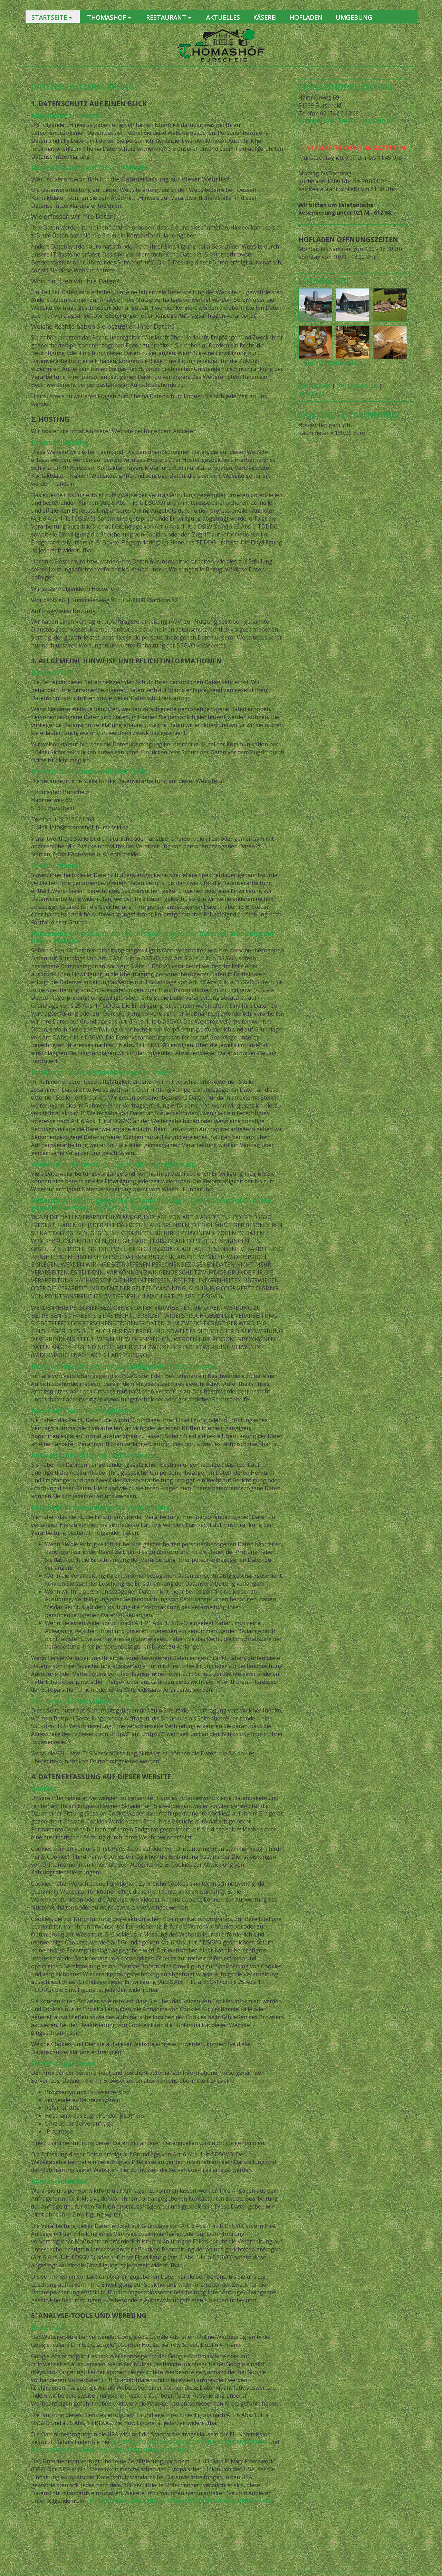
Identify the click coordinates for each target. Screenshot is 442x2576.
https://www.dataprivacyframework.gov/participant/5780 (181, 2501)
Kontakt (312, 394)
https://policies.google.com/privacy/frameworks (191, 2442)
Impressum (314, 386)
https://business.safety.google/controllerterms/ (109, 2450)
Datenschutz (357, 386)
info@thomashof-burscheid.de (346, 121)
